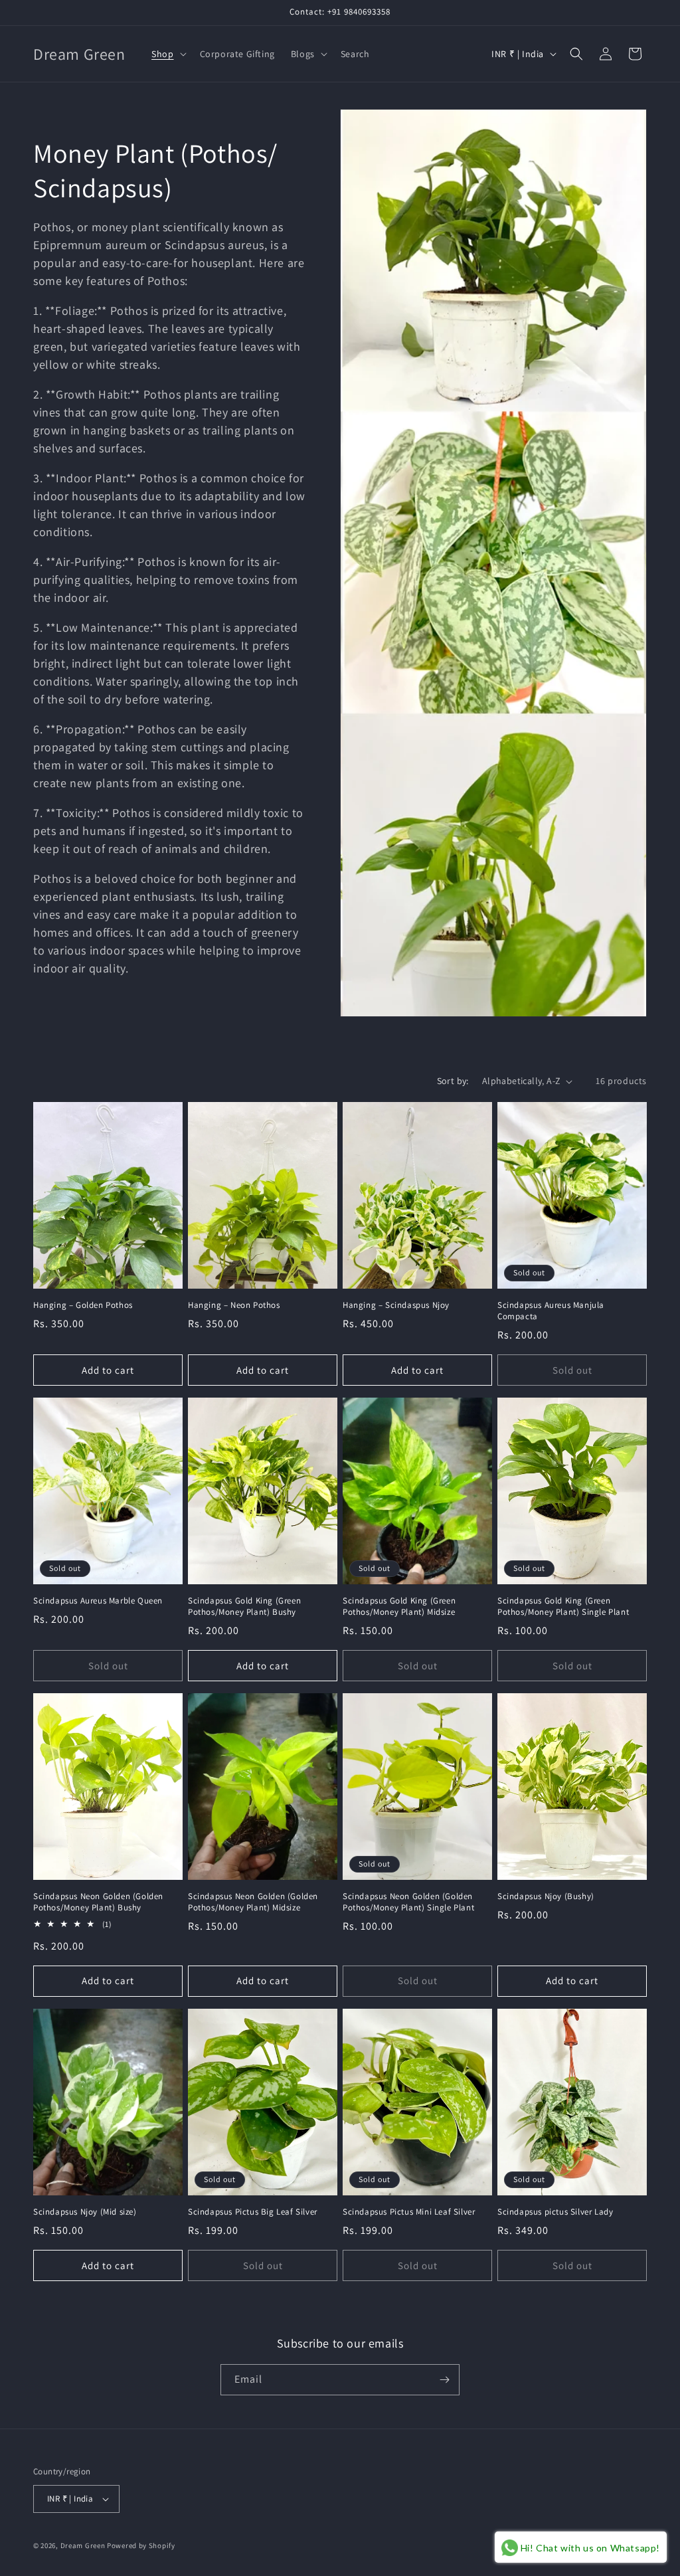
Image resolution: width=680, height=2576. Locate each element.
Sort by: (453, 1081)
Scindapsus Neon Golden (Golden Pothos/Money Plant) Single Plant (408, 1902)
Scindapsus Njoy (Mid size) (85, 2212)
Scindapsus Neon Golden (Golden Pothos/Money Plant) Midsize (253, 1902)
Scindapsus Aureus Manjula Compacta (551, 1311)
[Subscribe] (444, 2380)
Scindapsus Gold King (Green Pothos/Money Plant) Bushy (244, 1607)
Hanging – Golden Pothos (83, 1305)
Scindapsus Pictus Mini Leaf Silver (409, 2212)
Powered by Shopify (141, 2545)
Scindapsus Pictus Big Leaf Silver (253, 2212)
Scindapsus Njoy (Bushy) (546, 1896)
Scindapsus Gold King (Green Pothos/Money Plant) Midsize (399, 1607)
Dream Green (83, 2545)
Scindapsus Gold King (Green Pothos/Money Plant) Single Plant (563, 1607)
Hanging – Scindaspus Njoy (396, 1305)
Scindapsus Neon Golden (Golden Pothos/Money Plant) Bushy (98, 1902)
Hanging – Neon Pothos (234, 1305)
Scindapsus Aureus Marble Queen (98, 1601)
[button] (167, 54)
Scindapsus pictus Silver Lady (555, 2212)
